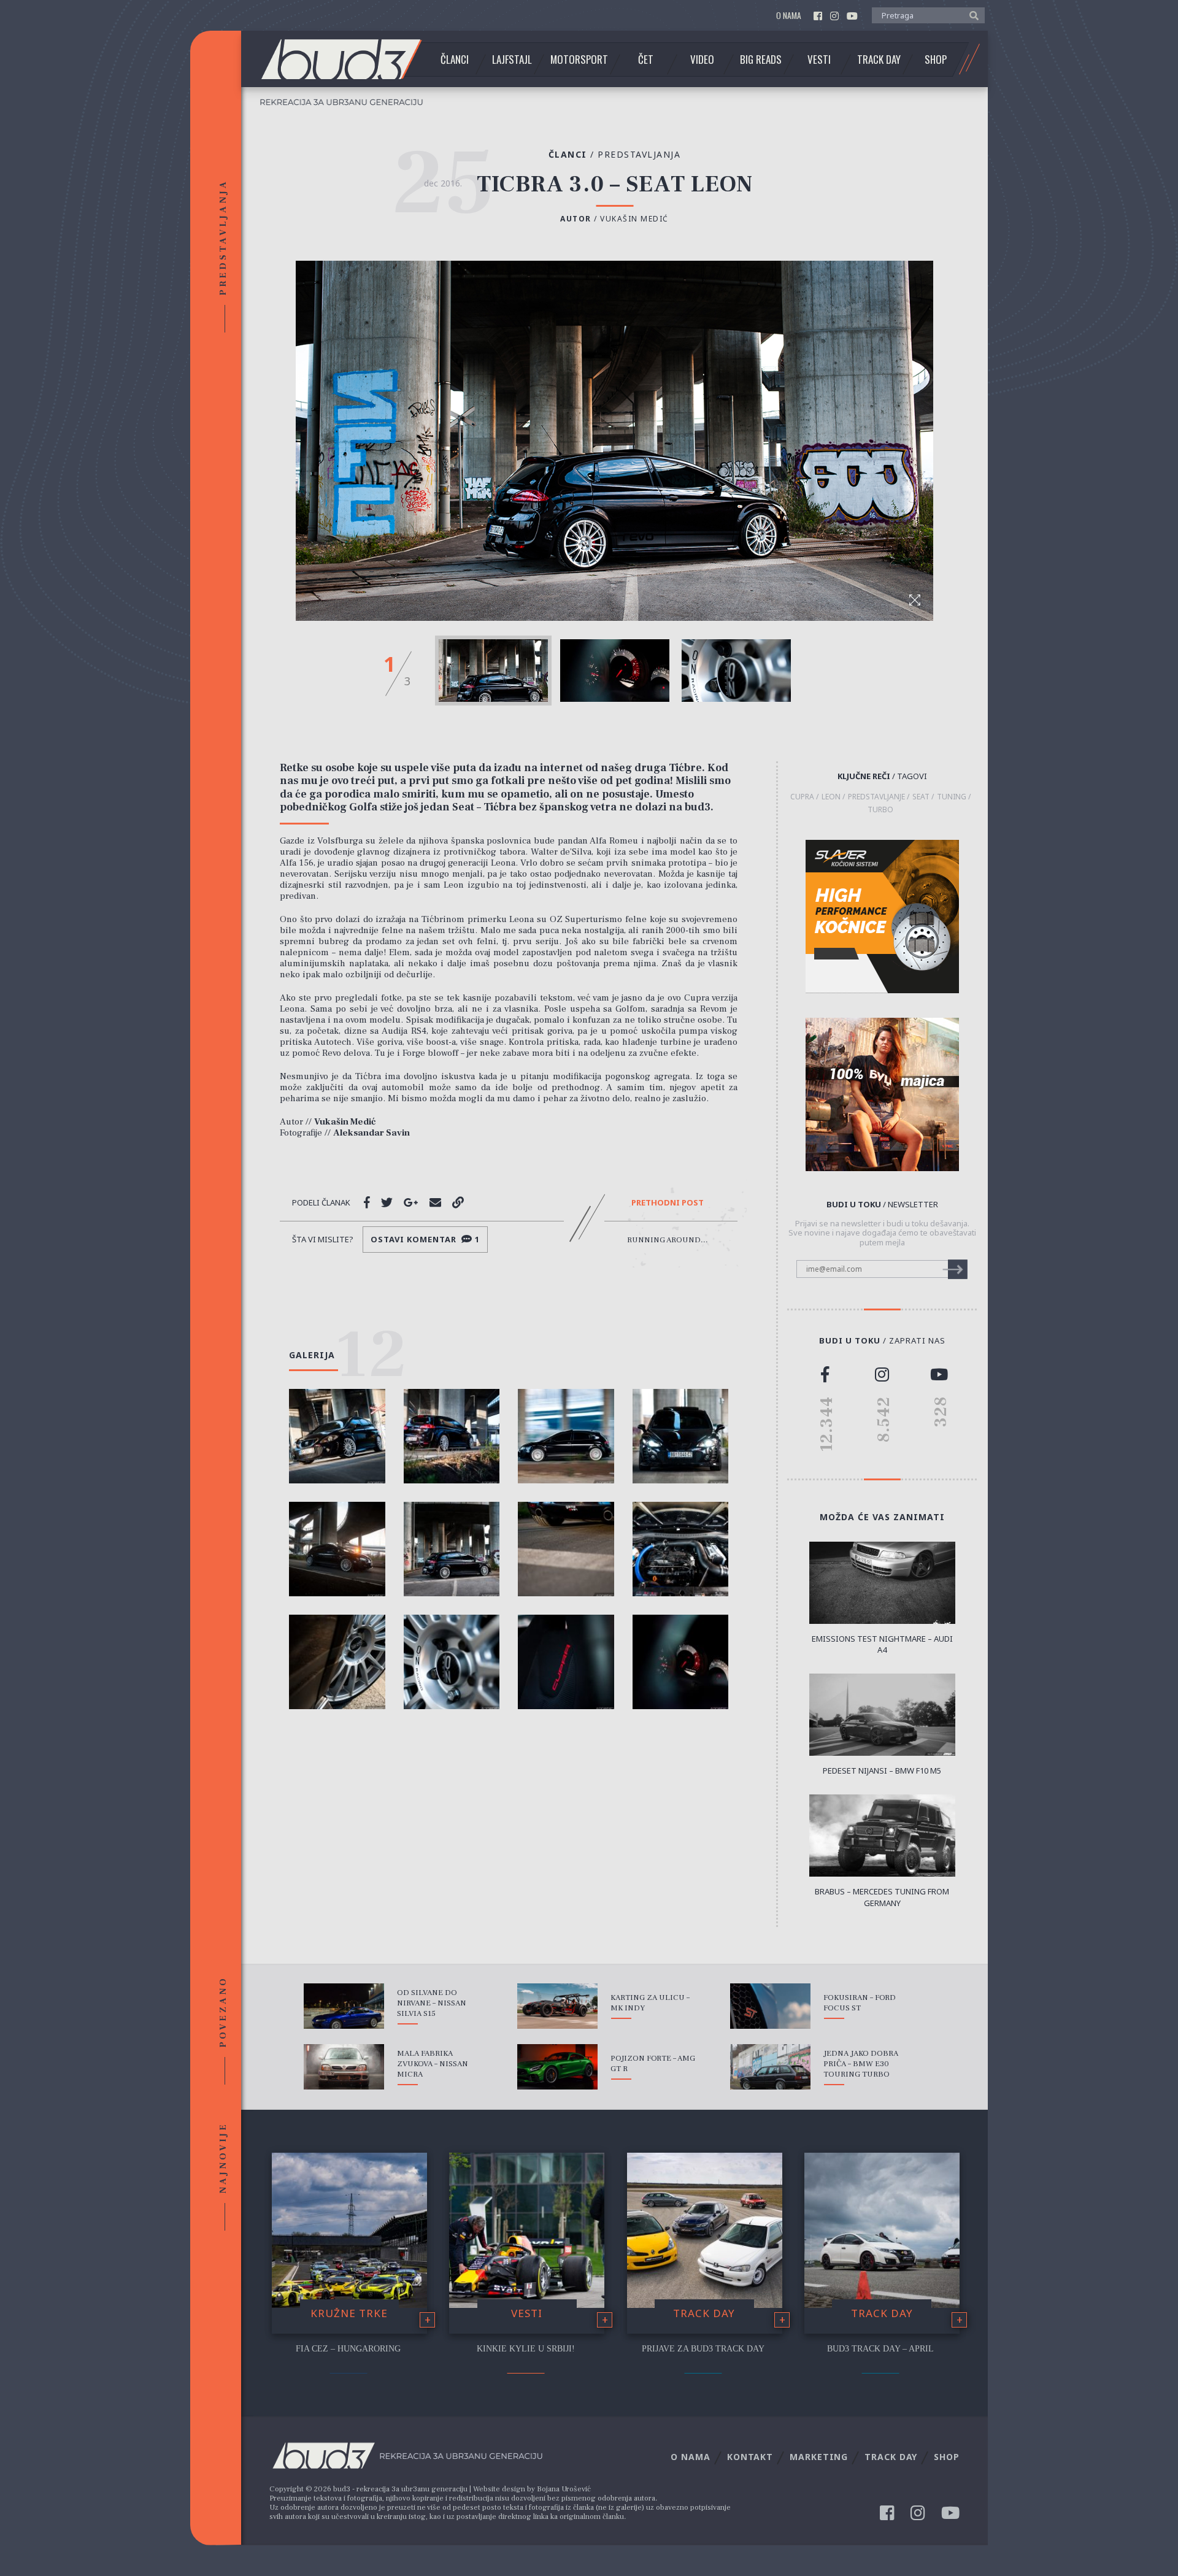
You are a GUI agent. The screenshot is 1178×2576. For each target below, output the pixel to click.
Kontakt (750, 2457)
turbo (880, 810)
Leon (831, 797)
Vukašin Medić (634, 219)
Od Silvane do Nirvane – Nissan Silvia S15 (432, 2003)
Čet (646, 60)
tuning (952, 797)
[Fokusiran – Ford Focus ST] (770, 2006)
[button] (971, 15)
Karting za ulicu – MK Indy (650, 2003)
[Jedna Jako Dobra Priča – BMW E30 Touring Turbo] (770, 2067)
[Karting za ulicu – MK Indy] (557, 2006)
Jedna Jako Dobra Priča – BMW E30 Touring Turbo (861, 2064)
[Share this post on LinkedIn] (458, 1202)
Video (702, 60)
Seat (921, 797)
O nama (789, 16)
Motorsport (579, 60)
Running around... (668, 1240)
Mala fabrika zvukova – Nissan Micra (433, 2064)
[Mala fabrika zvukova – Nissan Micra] (344, 2067)
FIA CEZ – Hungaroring (348, 2349)
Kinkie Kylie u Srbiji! (526, 2349)
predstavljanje (876, 797)
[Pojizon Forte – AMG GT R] (557, 2067)
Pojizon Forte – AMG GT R (653, 2063)
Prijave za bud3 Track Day (703, 2349)
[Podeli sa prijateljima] (435, 1202)
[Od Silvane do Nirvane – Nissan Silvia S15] (344, 2006)
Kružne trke (349, 2313)
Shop (936, 60)
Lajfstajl (512, 60)
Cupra (802, 797)
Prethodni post (668, 1203)
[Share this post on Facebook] (367, 1202)
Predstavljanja (639, 154)
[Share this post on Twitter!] (387, 1202)
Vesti (819, 60)
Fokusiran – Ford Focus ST (860, 2003)
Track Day (879, 60)
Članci (455, 60)
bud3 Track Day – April (880, 2349)
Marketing (819, 2457)
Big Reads (761, 60)
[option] (493, 671)
